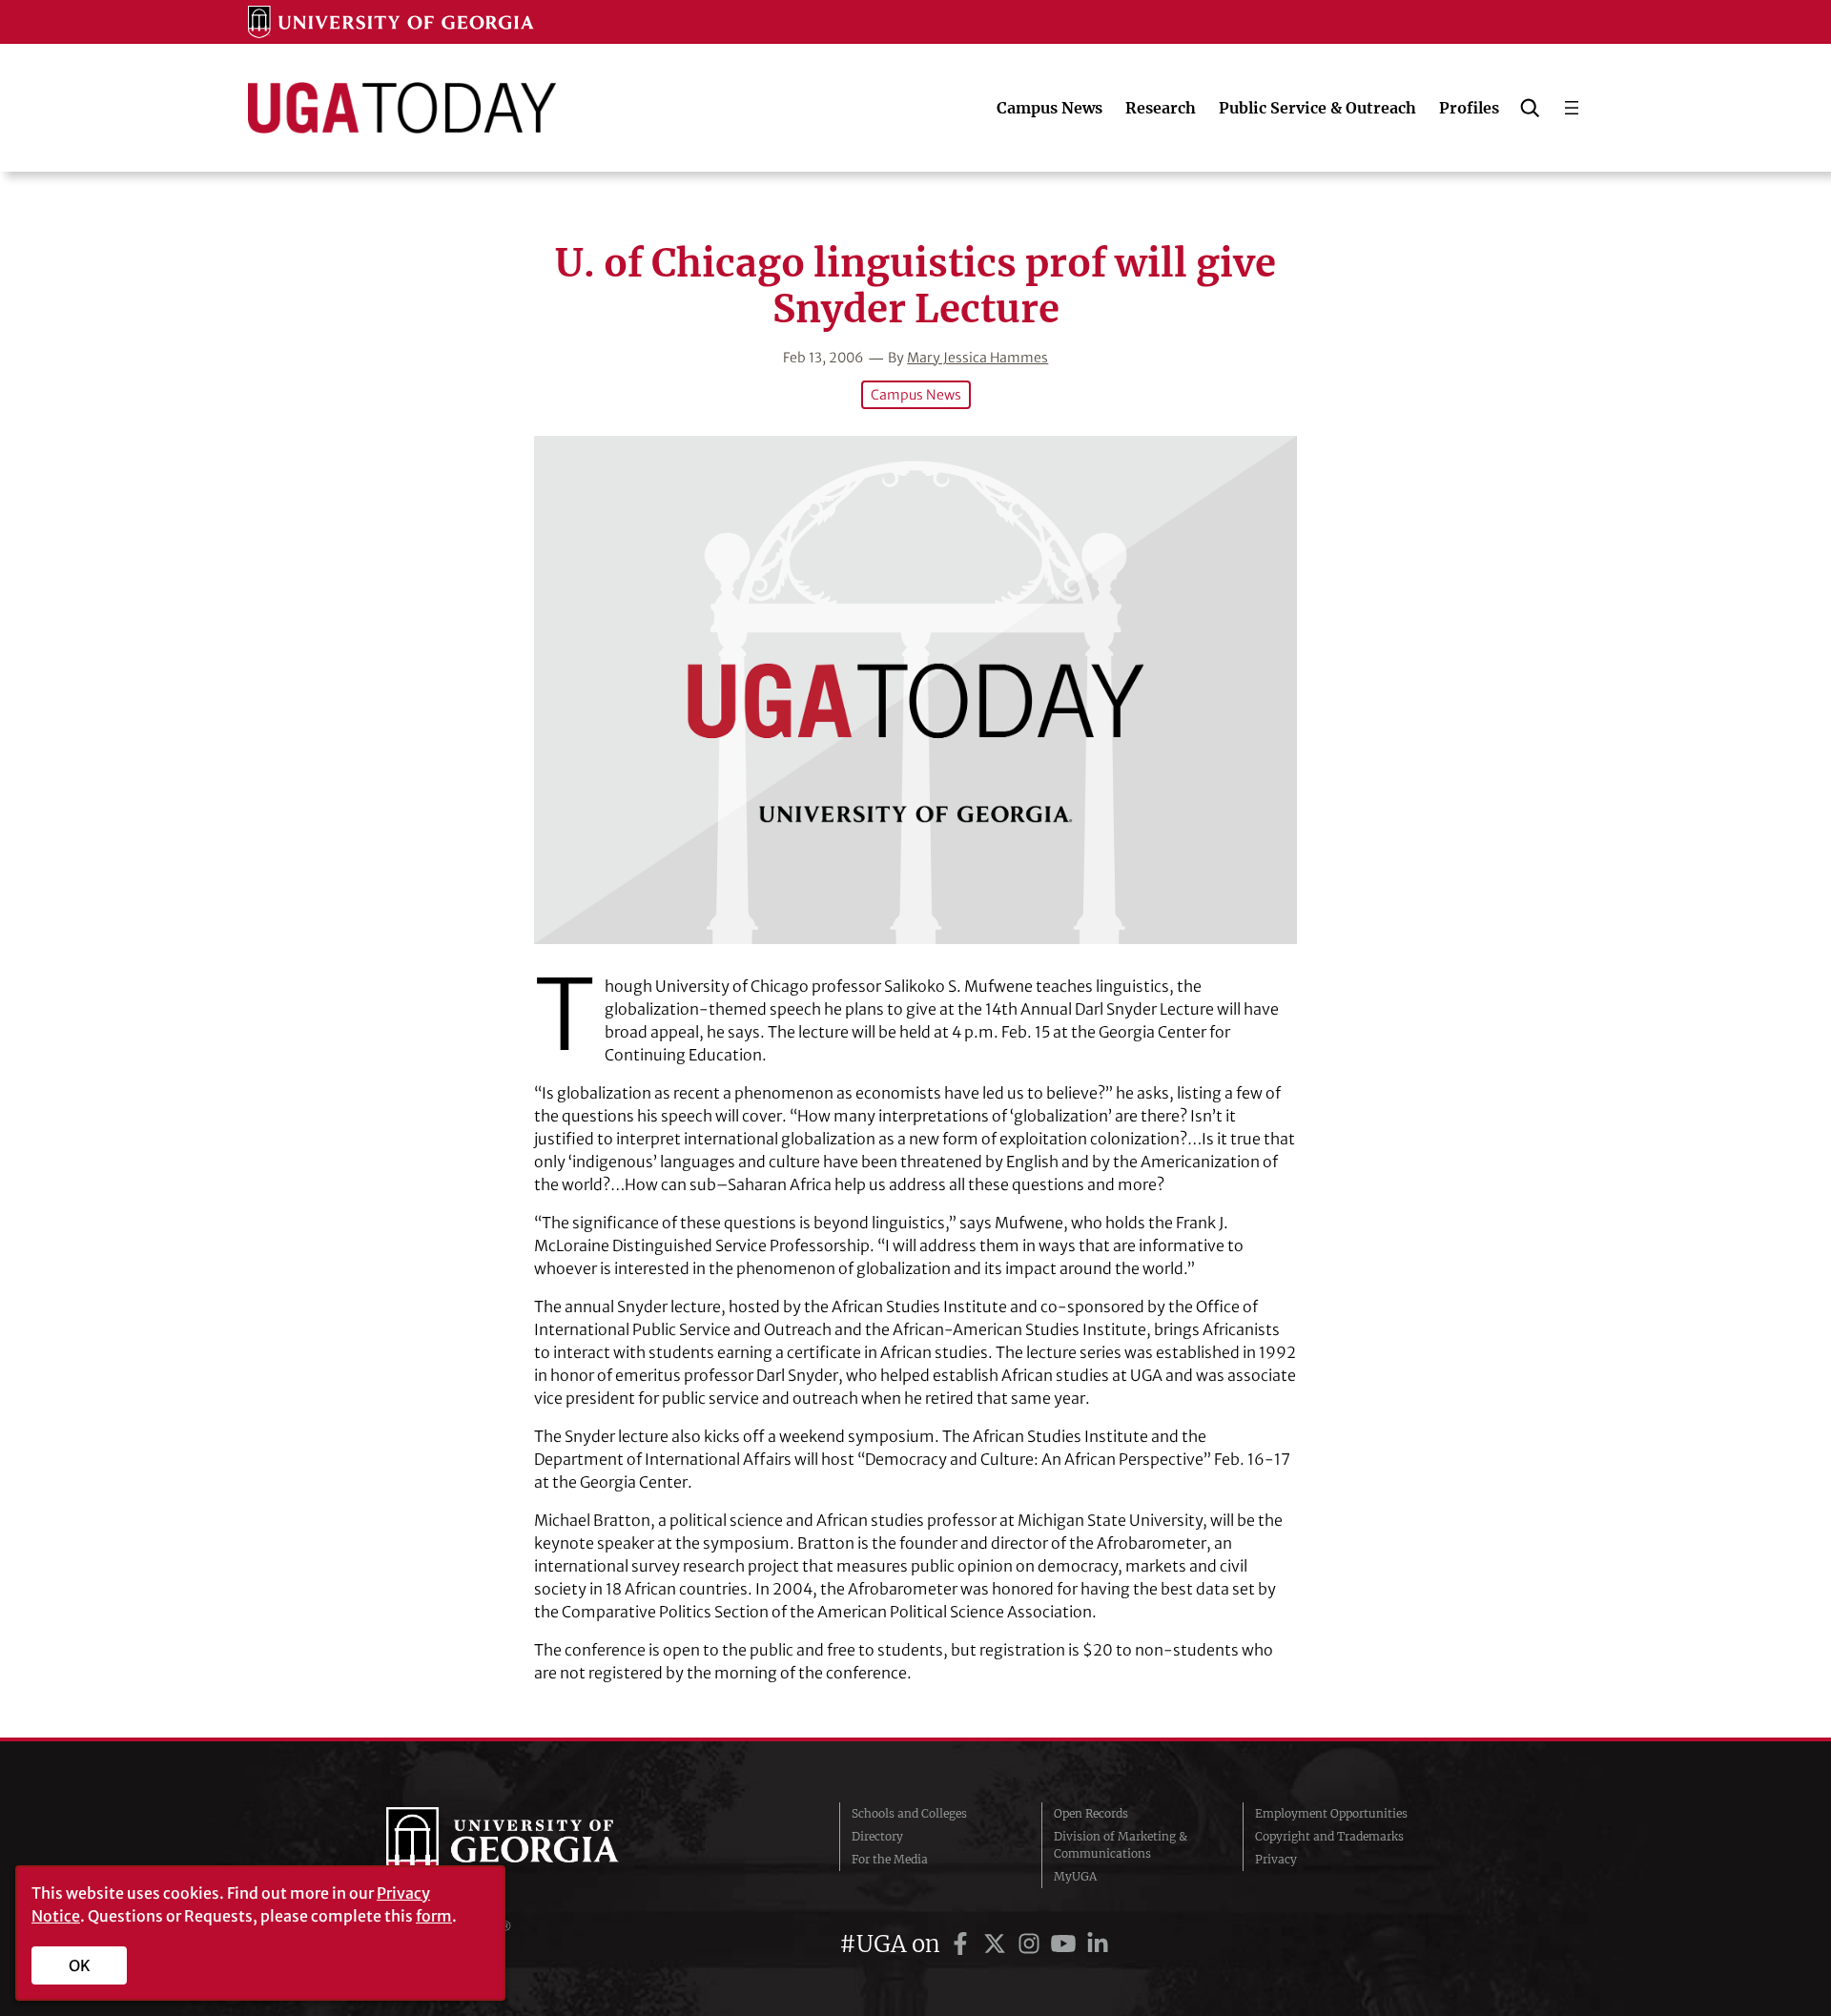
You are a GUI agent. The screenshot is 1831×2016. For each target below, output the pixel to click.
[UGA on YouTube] (1066, 1944)
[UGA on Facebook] (963, 1944)
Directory (877, 1836)
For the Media (890, 1859)
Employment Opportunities (1331, 1813)
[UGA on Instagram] (1032, 1944)
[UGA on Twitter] (998, 1944)
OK (80, 1965)
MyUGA (1075, 1876)
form (434, 1916)
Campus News (916, 395)
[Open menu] (1572, 108)
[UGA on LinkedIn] (1098, 1944)
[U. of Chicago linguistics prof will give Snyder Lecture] (915, 690)
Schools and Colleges (909, 1813)
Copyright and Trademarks (1329, 1836)
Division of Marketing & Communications (1121, 1845)
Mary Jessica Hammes (977, 358)
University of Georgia (529, 1845)
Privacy (1276, 1859)
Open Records (1091, 1813)
